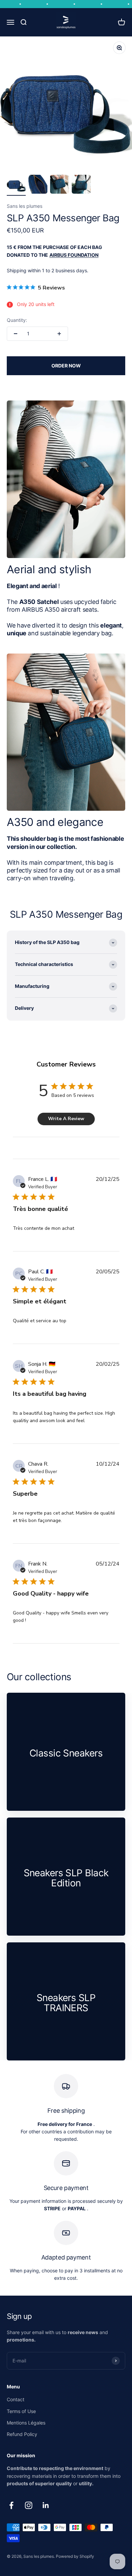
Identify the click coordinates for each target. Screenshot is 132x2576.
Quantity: (17, 320)
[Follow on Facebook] (11, 2505)
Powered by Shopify (75, 2556)
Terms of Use (21, 2411)
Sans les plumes (25, 206)
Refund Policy (22, 2434)
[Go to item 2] (38, 185)
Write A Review (66, 1119)
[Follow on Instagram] (29, 2505)
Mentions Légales (26, 2423)
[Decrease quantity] (16, 334)
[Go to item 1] (16, 185)
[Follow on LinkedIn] (46, 2505)
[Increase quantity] (59, 334)
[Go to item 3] (60, 185)
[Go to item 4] (81, 185)
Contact (16, 2399)
